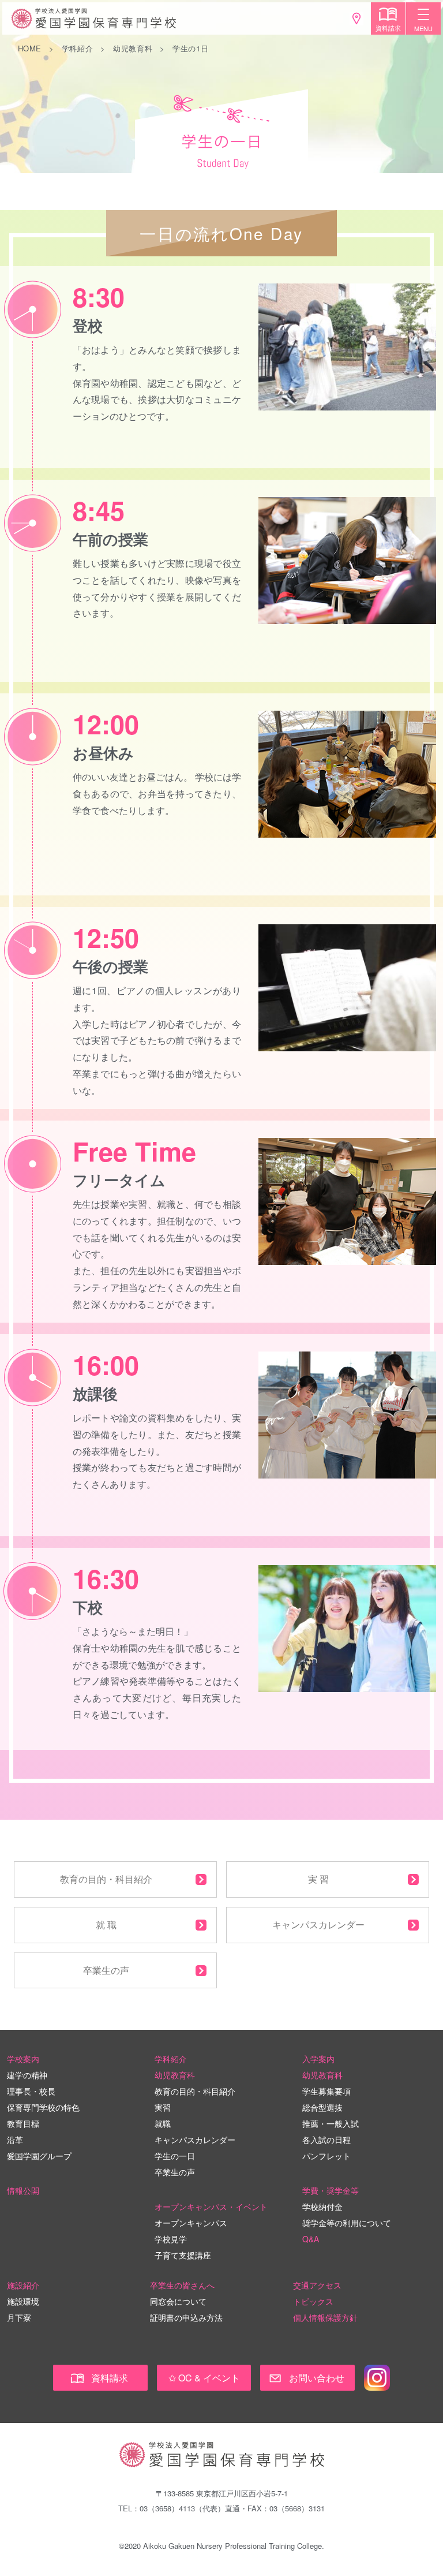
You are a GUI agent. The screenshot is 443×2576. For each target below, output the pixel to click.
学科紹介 (78, 48)
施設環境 (23, 2301)
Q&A (311, 2239)
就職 (163, 2123)
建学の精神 (27, 2075)
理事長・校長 (31, 2091)
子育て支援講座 (183, 2255)
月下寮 (19, 2317)
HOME (30, 48)
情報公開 (23, 2190)
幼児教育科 (133, 48)
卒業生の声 (106, 1970)
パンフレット (326, 2156)
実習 (163, 2107)
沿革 (15, 2140)
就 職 (106, 1924)
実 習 (318, 1879)
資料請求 (110, 2378)
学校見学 (171, 2239)
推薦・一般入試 (331, 2123)
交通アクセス (317, 2285)
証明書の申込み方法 (186, 2317)
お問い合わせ (317, 2378)
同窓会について (178, 2301)
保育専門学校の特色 (43, 2107)
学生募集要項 (326, 2091)
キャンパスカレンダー (318, 1924)
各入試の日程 (326, 2140)
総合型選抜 (322, 2107)
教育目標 (23, 2123)
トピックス (313, 2301)
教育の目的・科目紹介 (106, 1879)
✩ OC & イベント (204, 2378)
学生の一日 (175, 2156)
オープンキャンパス (191, 2223)
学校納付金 (322, 2207)
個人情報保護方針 (325, 2317)
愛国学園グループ (39, 2156)
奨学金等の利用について (347, 2223)
